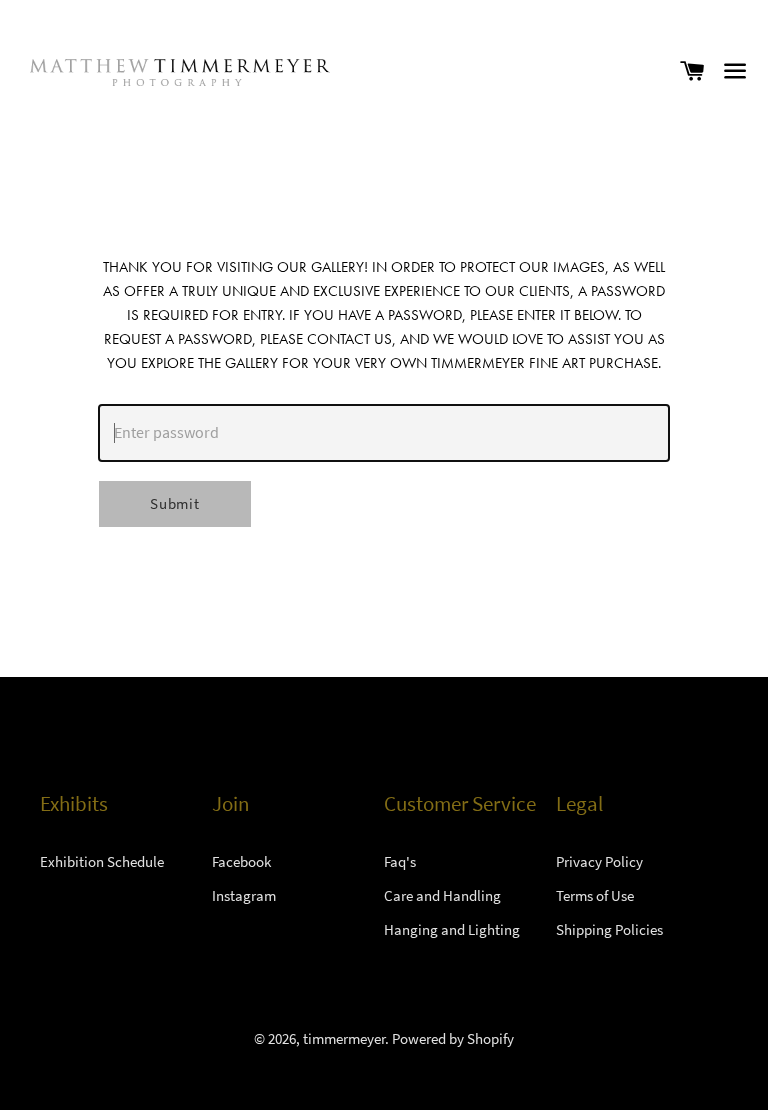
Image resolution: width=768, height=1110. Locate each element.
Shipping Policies (609, 929)
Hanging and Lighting (452, 929)
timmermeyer (344, 1038)
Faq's (400, 861)
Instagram (244, 895)
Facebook (241, 861)
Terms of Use (595, 895)
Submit (175, 503)
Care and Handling (442, 895)
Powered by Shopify (453, 1038)
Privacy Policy (599, 861)
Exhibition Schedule (102, 861)
